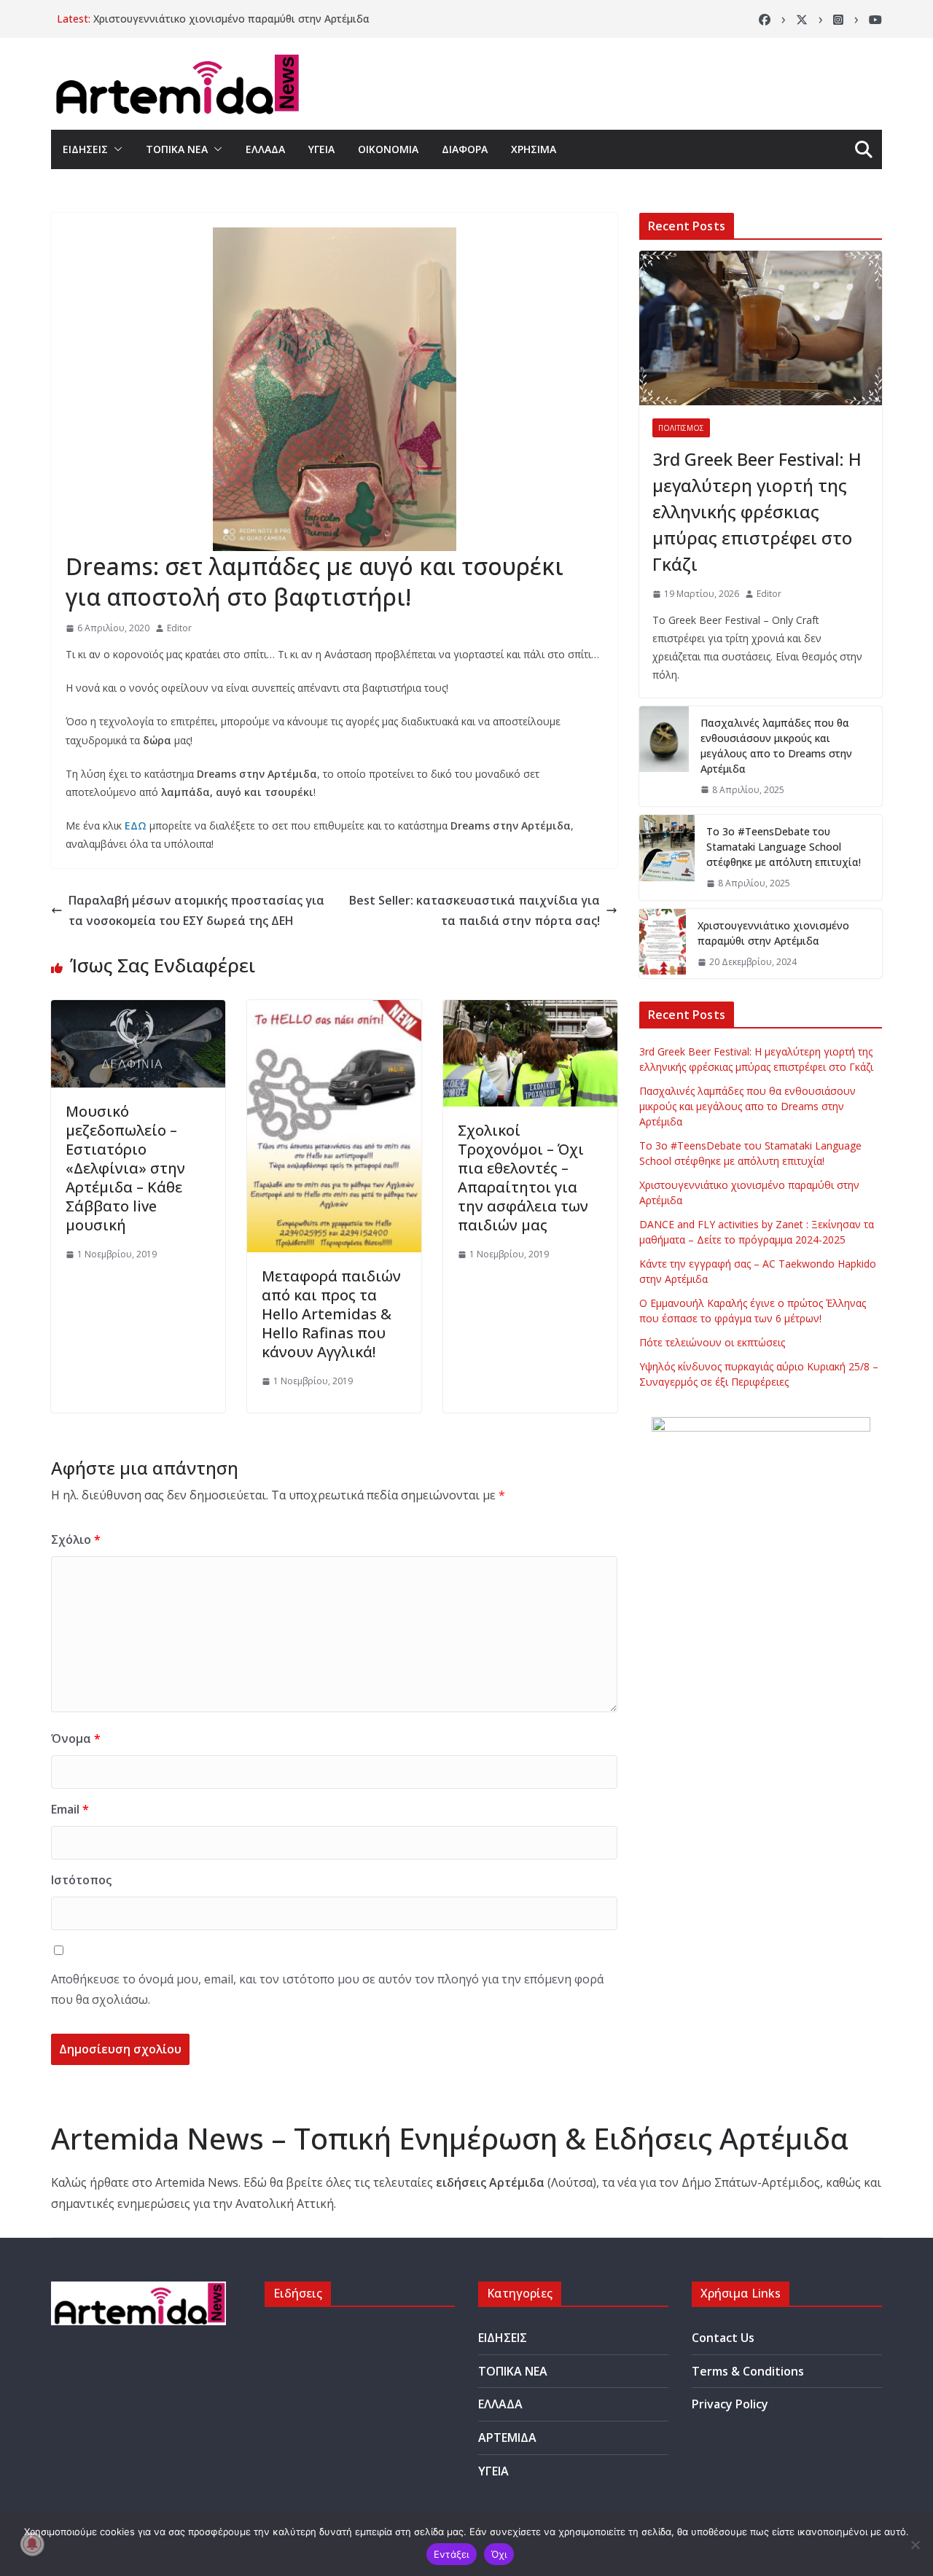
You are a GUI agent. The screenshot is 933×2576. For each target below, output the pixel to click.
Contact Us (723, 2338)
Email (70, 1809)
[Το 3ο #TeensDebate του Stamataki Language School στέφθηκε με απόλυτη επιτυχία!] (667, 858)
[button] (115, 149)
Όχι (499, 2554)
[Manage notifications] (32, 2544)
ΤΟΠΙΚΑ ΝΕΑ (177, 149)
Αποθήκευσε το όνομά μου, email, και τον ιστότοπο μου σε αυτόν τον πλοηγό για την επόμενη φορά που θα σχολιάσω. (327, 1990)
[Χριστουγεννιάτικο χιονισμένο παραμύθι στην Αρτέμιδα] (663, 944)
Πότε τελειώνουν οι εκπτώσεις (712, 1342)
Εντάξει (452, 2554)
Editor (179, 628)
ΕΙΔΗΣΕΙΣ (85, 149)
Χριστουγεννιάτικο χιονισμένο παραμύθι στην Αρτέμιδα (231, 19)
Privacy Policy (730, 2404)
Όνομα (76, 1738)
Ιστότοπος (81, 1880)
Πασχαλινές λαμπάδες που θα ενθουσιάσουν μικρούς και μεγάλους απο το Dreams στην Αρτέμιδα (776, 746)
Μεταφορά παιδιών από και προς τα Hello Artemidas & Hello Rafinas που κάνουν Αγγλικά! (331, 1314)
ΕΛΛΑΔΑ (265, 149)
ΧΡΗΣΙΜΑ (534, 149)
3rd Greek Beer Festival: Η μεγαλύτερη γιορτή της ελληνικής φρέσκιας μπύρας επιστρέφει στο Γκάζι (757, 511)
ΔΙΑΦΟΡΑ (465, 149)
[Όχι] (915, 2545)
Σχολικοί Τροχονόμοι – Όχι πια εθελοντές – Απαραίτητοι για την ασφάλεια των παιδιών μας (523, 1178)
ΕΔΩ (136, 826)
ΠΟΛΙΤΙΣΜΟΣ (681, 428)
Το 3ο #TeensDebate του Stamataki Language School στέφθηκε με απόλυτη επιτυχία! (784, 847)
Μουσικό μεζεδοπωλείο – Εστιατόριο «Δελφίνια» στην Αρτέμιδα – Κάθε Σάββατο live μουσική (125, 1168)
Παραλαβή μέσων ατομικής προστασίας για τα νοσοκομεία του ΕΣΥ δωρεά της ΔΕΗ (196, 911)
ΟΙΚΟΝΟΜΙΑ (388, 149)
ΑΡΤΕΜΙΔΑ (507, 2438)
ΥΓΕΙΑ (321, 149)
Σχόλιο (76, 1539)
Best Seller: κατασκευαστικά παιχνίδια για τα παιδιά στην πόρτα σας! (475, 911)
